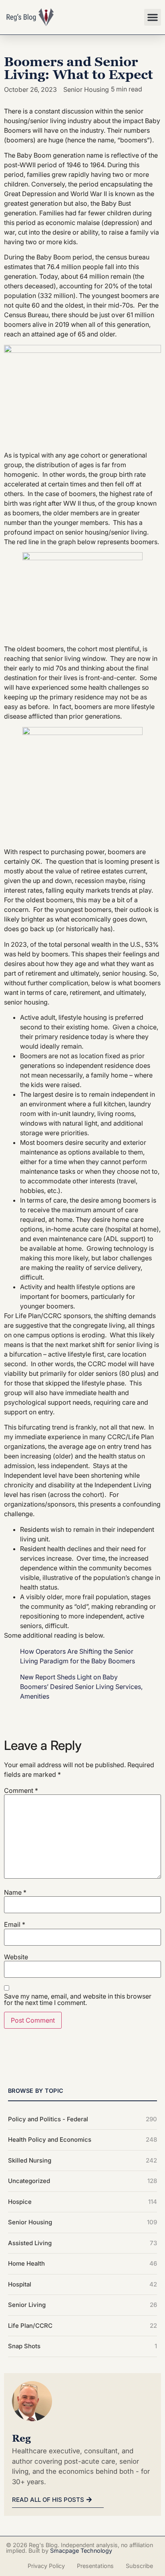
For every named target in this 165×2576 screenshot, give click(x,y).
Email (15, 1924)
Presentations (95, 2566)
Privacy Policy (46, 2566)
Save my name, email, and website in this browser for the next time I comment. (78, 1999)
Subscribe (139, 2566)
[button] (153, 17)
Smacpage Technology (81, 2551)
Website (16, 1957)
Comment (21, 1790)
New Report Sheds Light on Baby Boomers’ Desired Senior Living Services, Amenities (81, 1687)
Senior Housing (86, 89)
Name (15, 1892)
